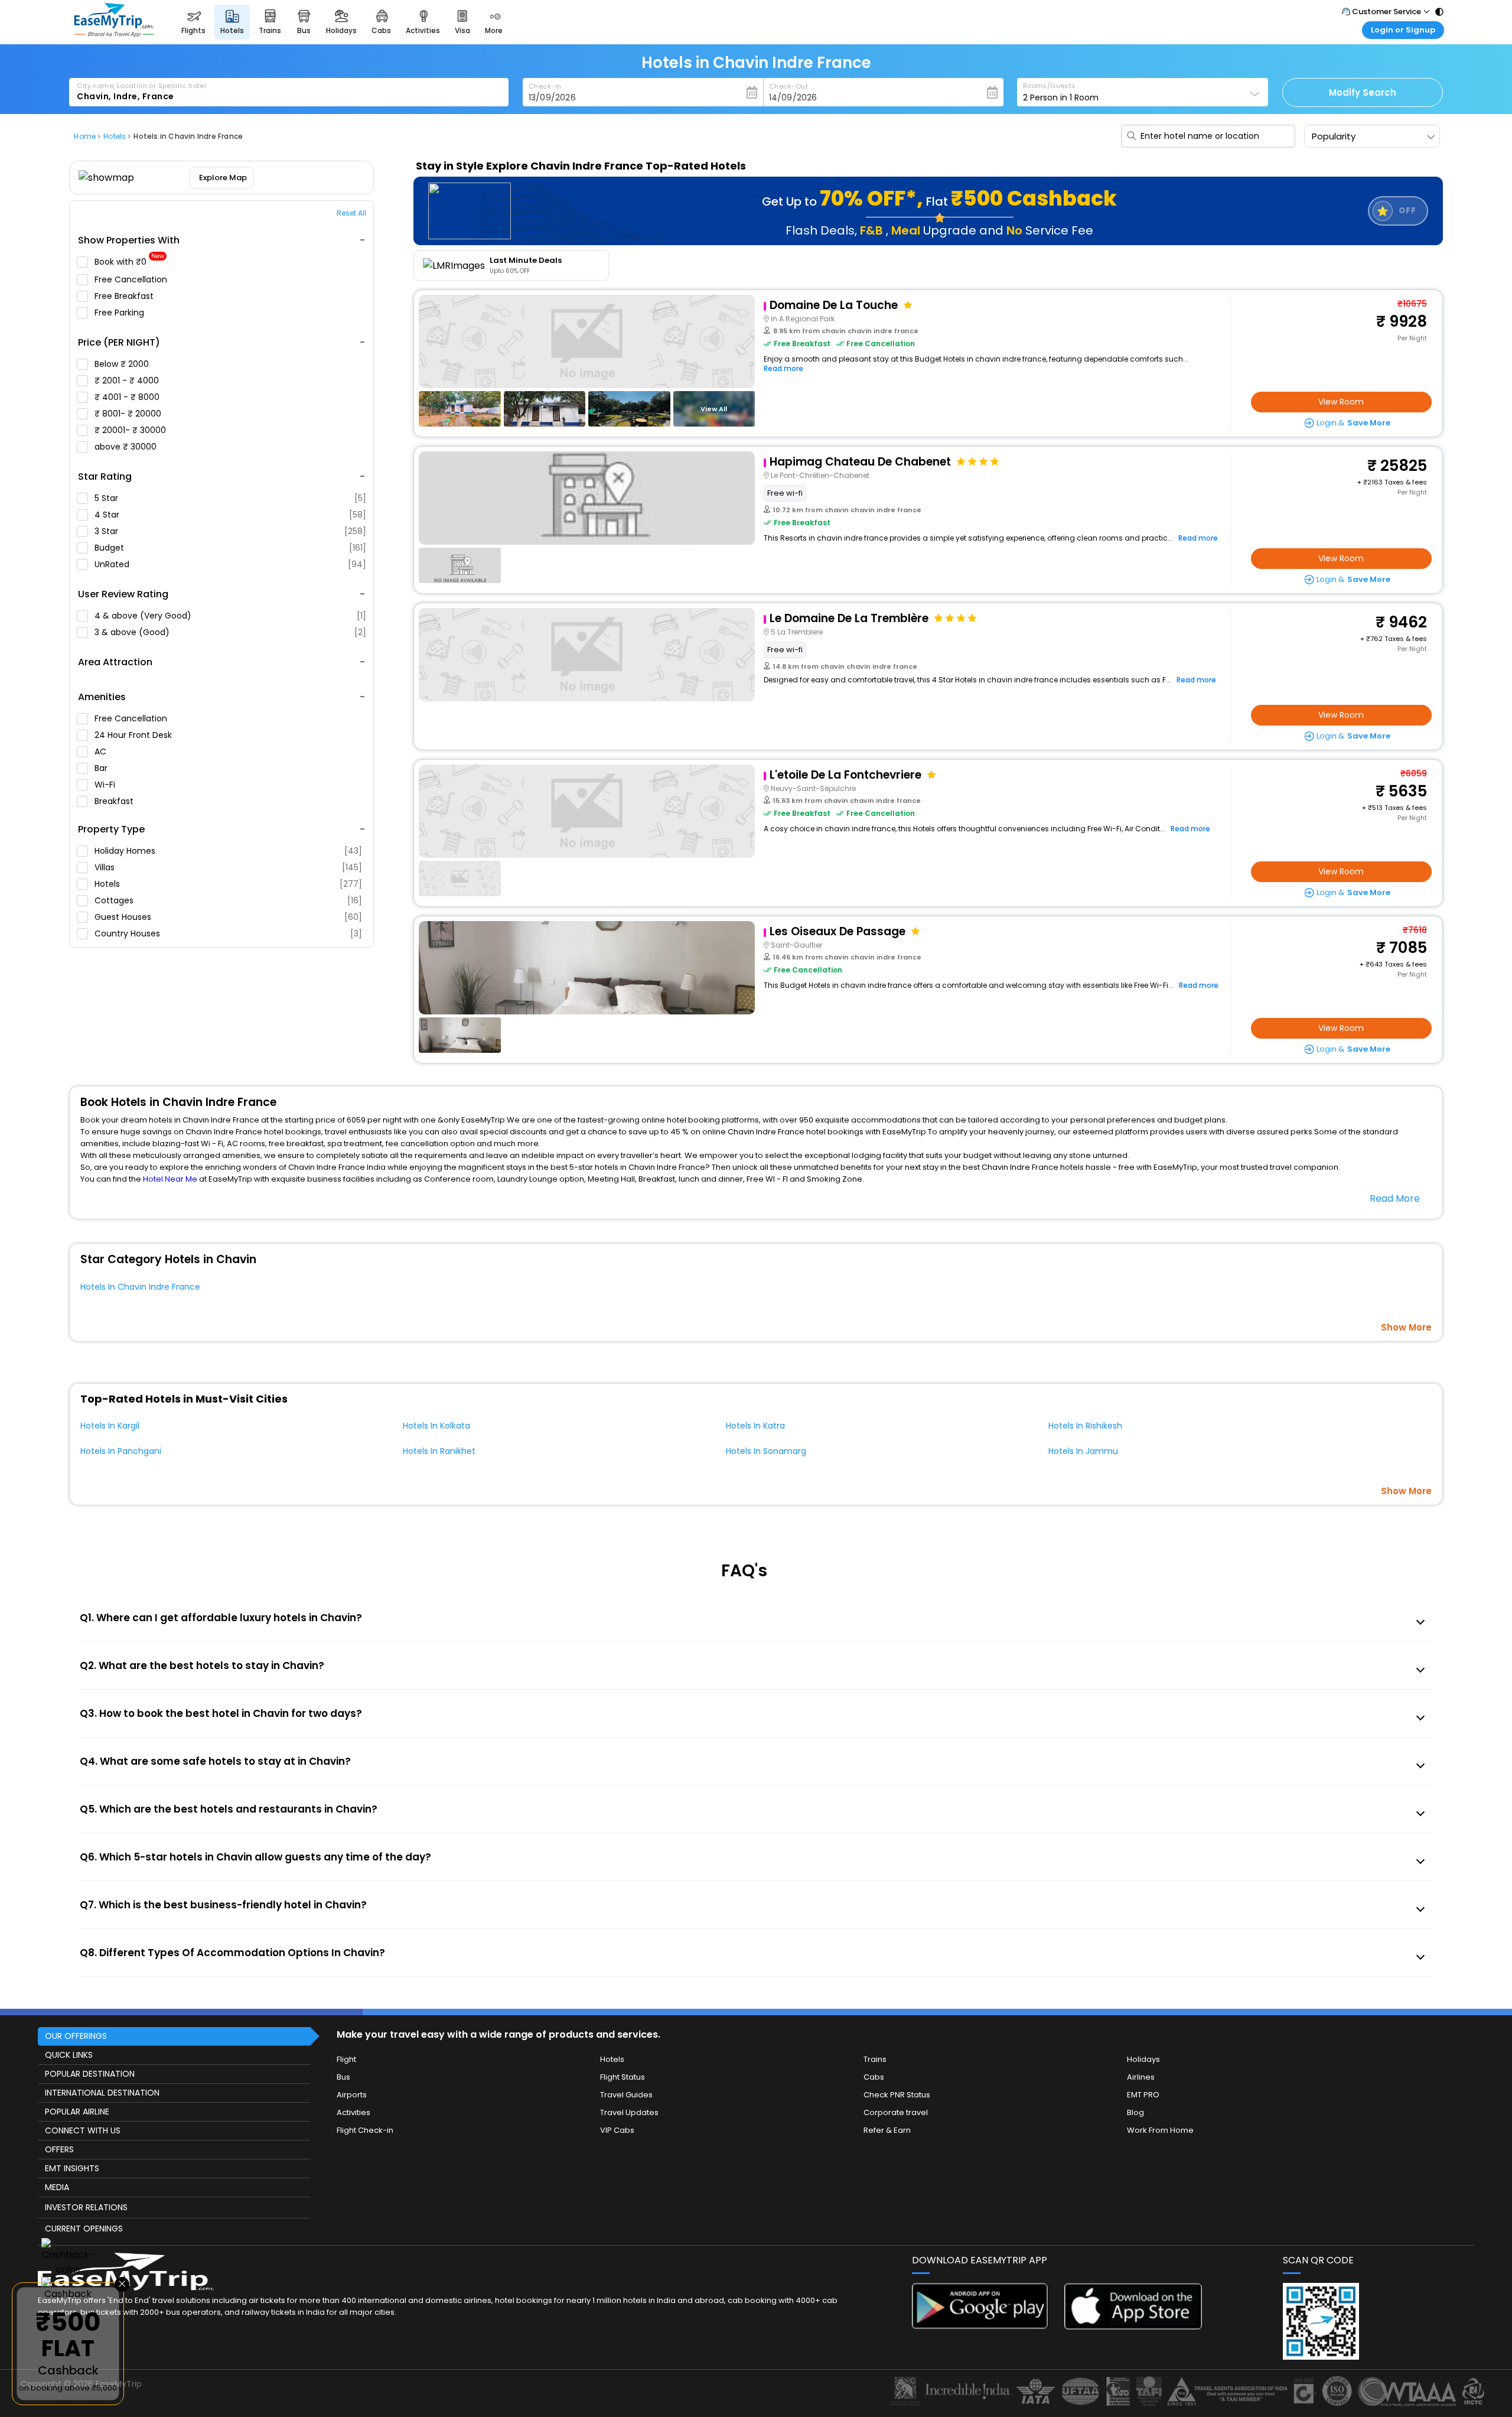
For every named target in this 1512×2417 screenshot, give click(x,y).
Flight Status (623, 2077)
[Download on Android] (981, 2326)
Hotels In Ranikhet (439, 1451)
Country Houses (228, 933)
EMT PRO (1143, 2095)
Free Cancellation (132, 279)
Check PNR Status (897, 2095)
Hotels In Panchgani (121, 1451)
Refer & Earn (887, 2130)
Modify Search (1363, 92)
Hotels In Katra (755, 1426)
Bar (102, 768)
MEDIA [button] (57, 2187)
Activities (353, 2112)
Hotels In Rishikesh (1085, 1426)
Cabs (874, 2077)
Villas (228, 867)
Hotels (228, 884)
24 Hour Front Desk (134, 735)
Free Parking (120, 313)
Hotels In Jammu (1083, 1451)
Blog (1135, 2112)
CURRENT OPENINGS (84, 2229)
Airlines (1141, 2077)
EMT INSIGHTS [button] (72, 2168)
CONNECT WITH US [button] (83, 2130)
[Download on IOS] (1133, 2326)
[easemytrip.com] (114, 34)
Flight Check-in (365, 2130)
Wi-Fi (106, 785)
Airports (352, 2095)
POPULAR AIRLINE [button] (77, 2112)
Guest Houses (228, 917)
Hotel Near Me (170, 1179)
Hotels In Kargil (110, 1426)
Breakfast (115, 801)
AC (102, 752)
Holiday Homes (228, 851)
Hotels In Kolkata (436, 1426)
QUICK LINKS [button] (69, 2055)
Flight (346, 2059)
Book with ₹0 (129, 262)
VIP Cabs (617, 2130)
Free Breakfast (125, 296)
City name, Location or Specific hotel (141, 86)
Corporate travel (896, 2112)
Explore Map (224, 178)
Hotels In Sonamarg (766, 1451)
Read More (1395, 1198)
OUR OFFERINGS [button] (76, 2036)
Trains (875, 2059)
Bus (343, 2077)
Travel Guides (626, 2095)
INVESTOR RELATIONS (86, 2207)
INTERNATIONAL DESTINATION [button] (102, 2093)
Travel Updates (629, 2112)
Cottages (228, 900)
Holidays (1143, 2059)
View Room (1341, 402)
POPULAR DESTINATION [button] (90, 2074)
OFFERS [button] (59, 2149)
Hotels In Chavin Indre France (140, 1287)
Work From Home (1160, 2130)
